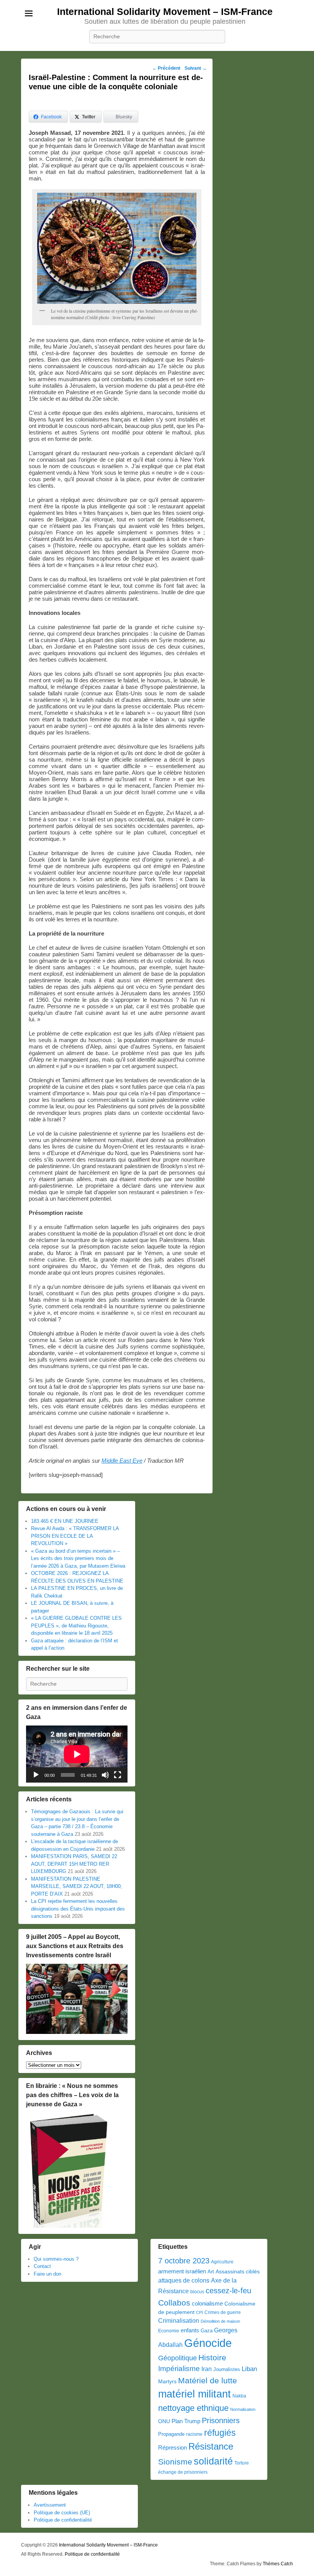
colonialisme (207, 2303)
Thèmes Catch (278, 2564)
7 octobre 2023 (184, 2261)
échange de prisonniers (183, 2472)
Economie (169, 2331)
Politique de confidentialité (63, 2520)
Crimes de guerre (223, 2312)
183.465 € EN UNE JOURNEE (65, 1521)
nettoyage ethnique (193, 2408)
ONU (164, 2421)
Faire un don (47, 2274)
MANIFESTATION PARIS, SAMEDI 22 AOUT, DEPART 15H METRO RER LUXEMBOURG (74, 1864)
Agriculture (222, 2262)
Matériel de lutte (208, 2380)
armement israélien (182, 2271)
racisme (194, 2434)
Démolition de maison (220, 2321)
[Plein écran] (118, 1775)
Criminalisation (179, 2321)
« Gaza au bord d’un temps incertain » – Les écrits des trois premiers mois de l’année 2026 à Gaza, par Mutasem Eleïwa (78, 1558)
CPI (200, 2312)
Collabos (174, 2303)
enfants (190, 2330)
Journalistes (227, 2369)
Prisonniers (221, 2420)
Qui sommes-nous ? (56, 2259)
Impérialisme (179, 2369)
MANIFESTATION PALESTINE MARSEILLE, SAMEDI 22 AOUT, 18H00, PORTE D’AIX (77, 1886)
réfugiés (220, 2433)
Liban (249, 2369)
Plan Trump (186, 2421)
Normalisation (243, 2409)
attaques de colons (184, 2280)
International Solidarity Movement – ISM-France (165, 11)
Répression (173, 2448)
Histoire (212, 2357)
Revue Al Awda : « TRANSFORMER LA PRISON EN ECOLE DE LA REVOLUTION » (75, 1536)
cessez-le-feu (228, 2291)
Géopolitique (177, 2358)
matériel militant (195, 2394)
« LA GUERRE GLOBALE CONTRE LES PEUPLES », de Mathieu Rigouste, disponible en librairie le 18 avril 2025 (76, 1626)
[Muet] (105, 1775)
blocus (197, 2292)
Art (211, 2272)
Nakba (239, 2396)
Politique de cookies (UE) (62, 2513)
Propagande (171, 2434)
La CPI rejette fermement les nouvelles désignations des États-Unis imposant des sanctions (78, 1909)
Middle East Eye (122, 1461)
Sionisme (175, 2462)
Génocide (208, 2343)
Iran (207, 2369)
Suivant (196, 68)
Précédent (166, 68)
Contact (42, 2266)
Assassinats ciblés (238, 2272)
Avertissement (50, 2505)
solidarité (213, 2461)
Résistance (211, 2446)
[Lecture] (36, 1775)
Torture (242, 2463)
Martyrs (167, 2381)
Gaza (207, 2331)
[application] (77, 1754)
